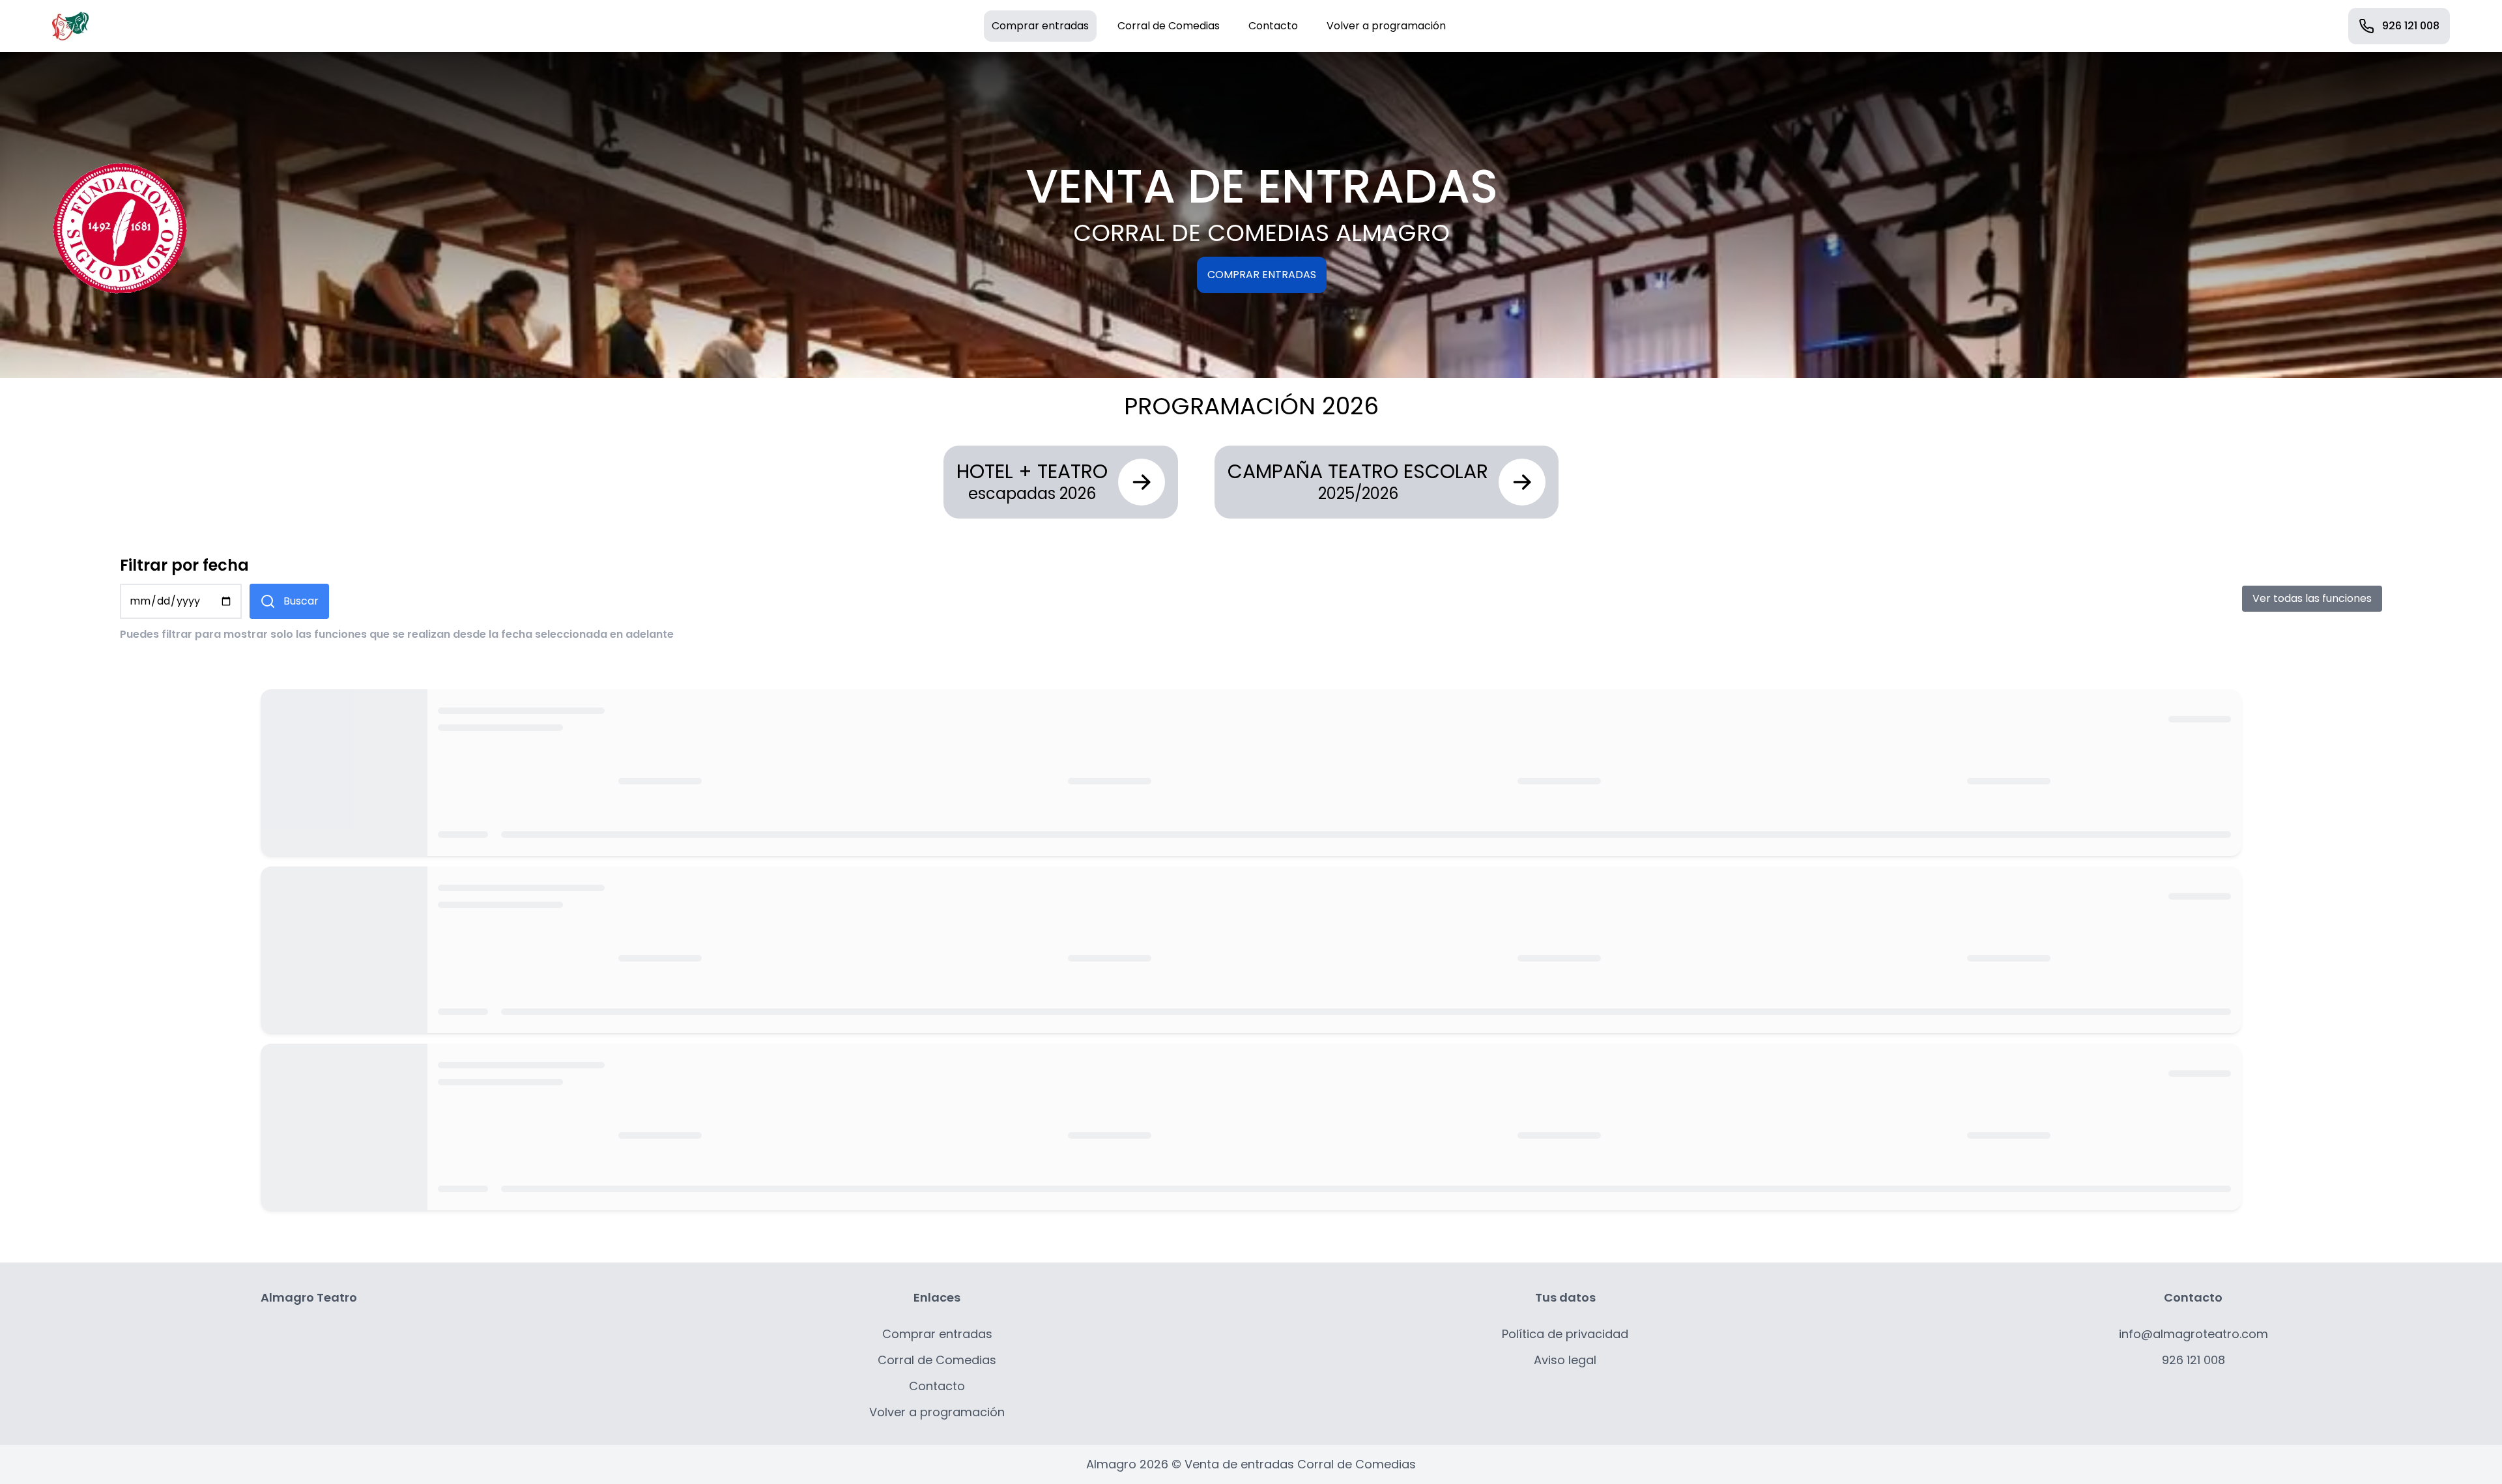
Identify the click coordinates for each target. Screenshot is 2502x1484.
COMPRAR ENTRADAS (1262, 275)
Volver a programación (1386, 26)
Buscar (301, 601)
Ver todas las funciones (2312, 598)
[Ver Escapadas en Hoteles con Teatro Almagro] (1142, 482)
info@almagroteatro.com (2193, 1334)
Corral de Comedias (1169, 26)
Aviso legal (1565, 1360)
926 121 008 (2411, 26)
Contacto (1273, 26)
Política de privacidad (1565, 1334)
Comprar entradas (1040, 26)
